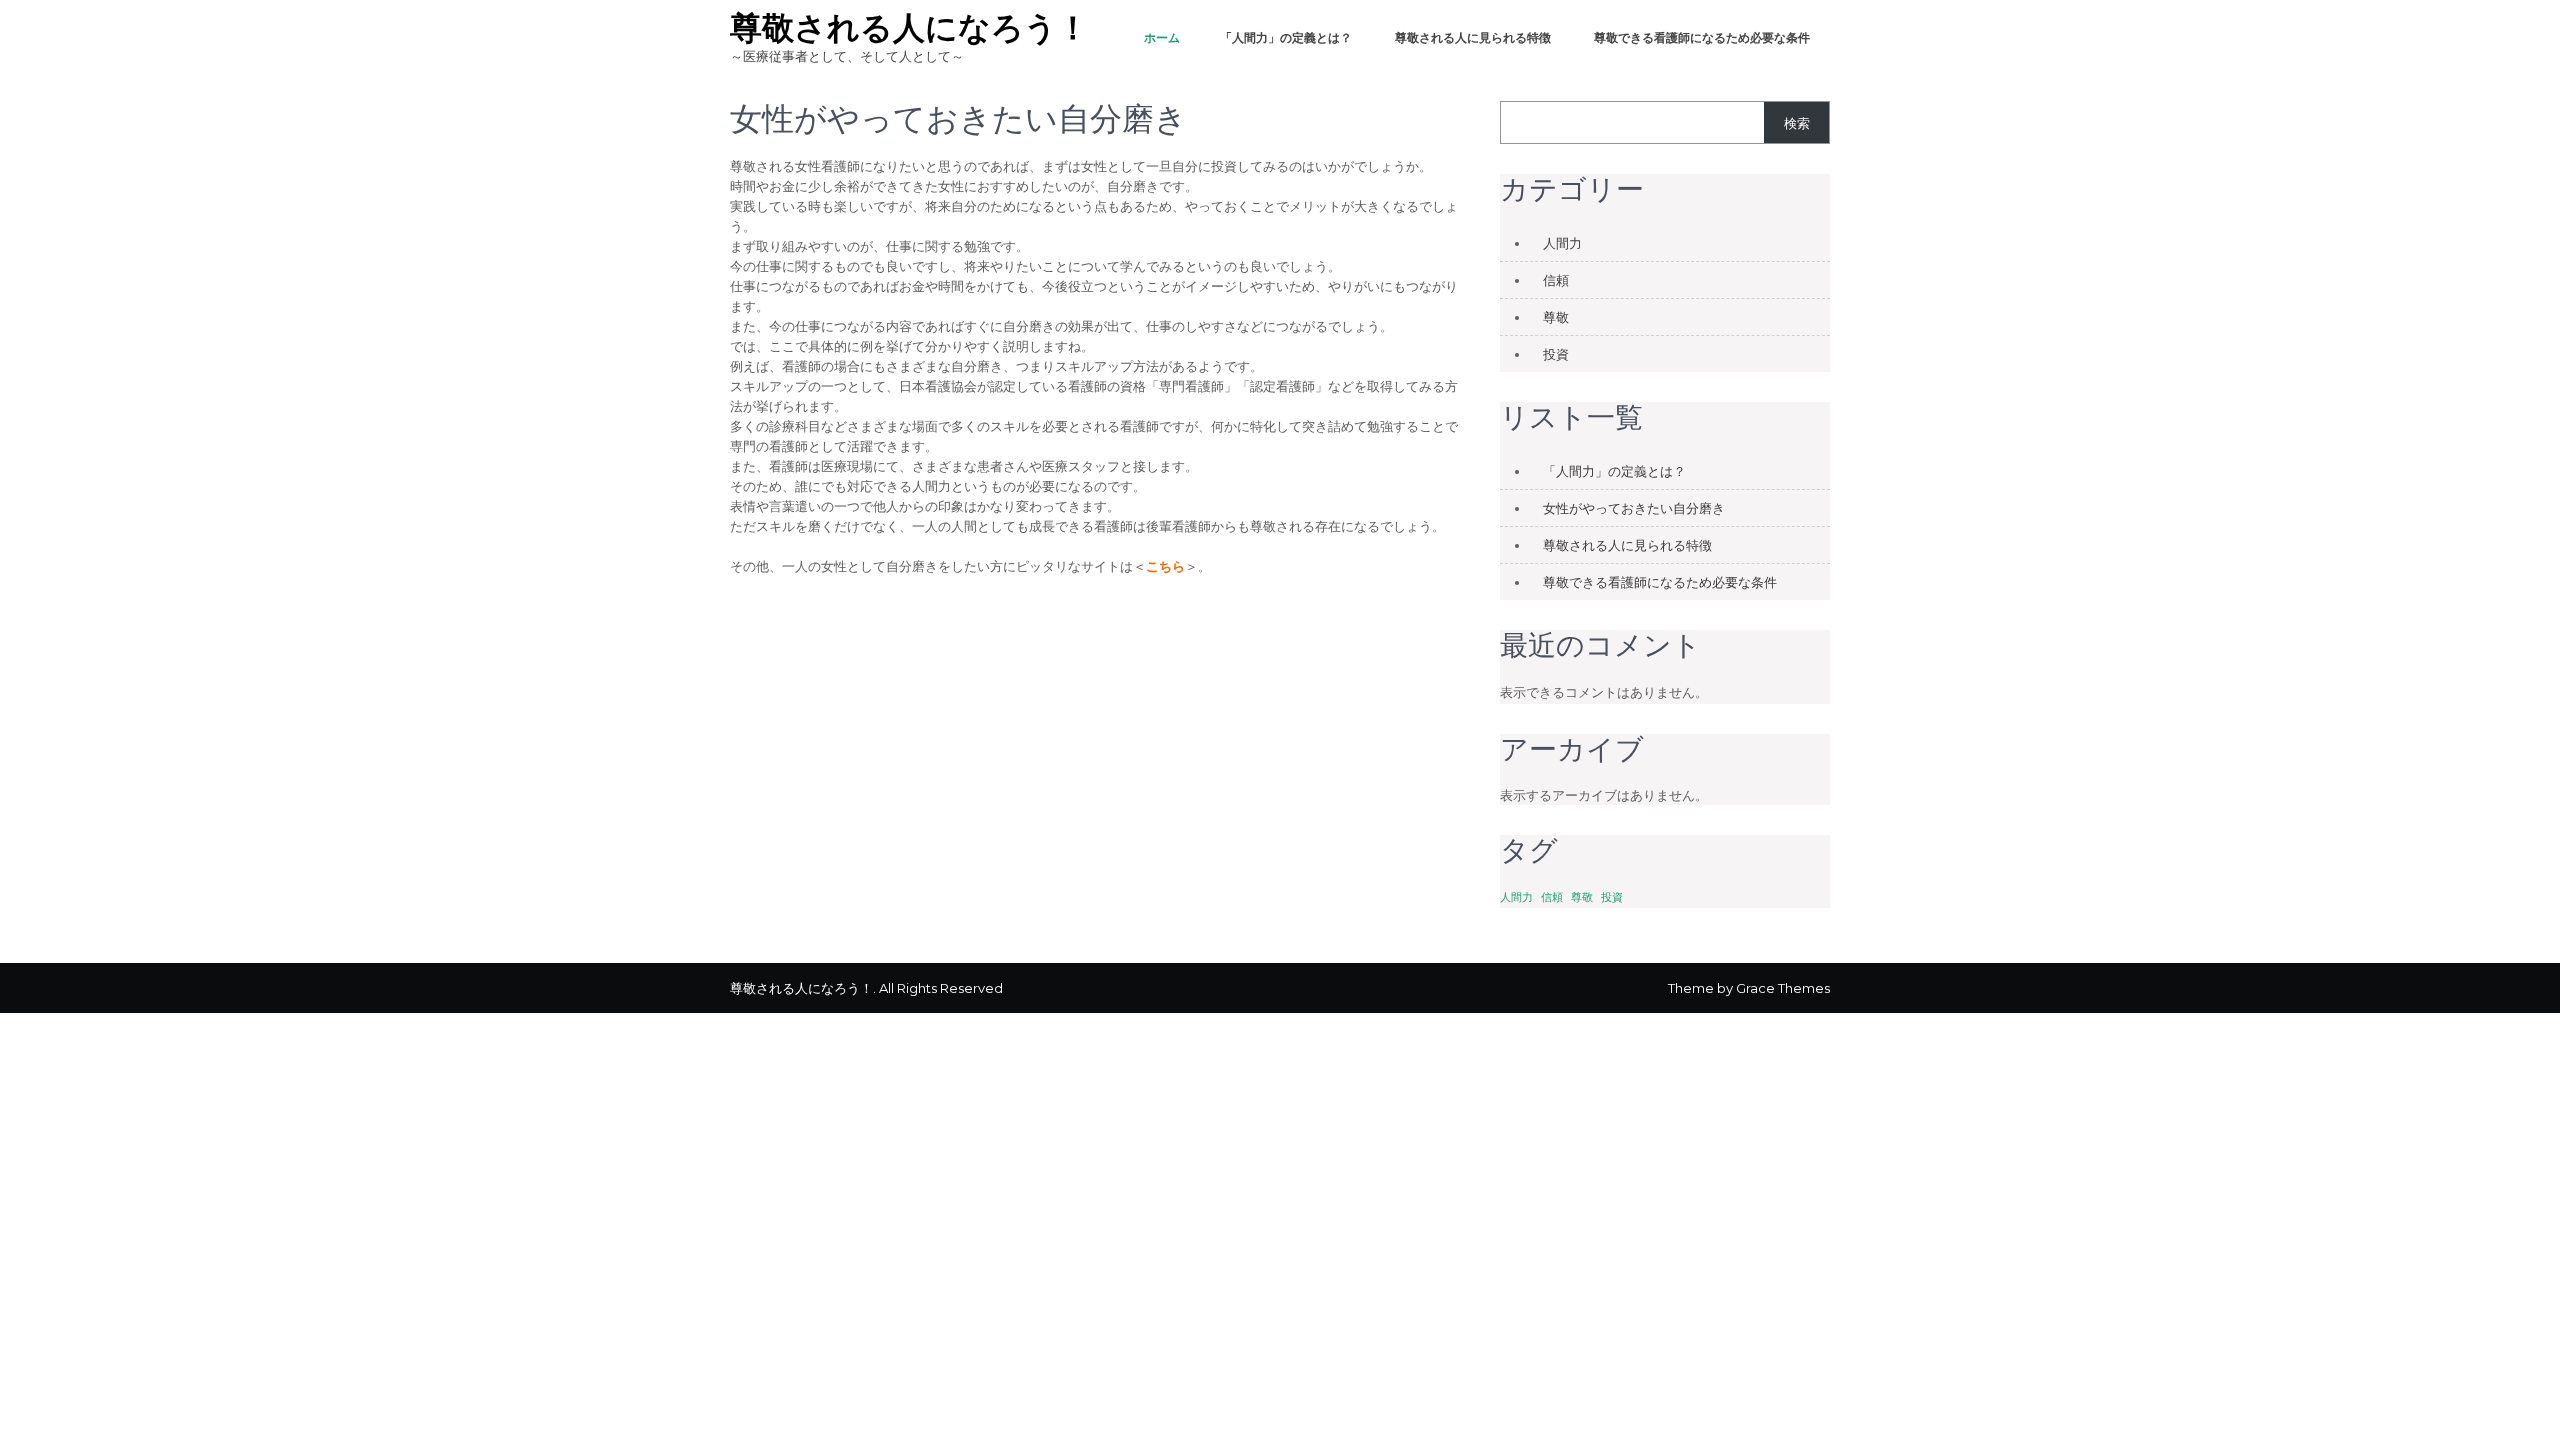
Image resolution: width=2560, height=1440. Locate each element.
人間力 (1562, 243)
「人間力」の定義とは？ (1286, 37)
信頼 (1556, 280)
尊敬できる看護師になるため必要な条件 (1702, 37)
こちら (1165, 566)
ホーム (1162, 37)
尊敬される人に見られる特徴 (1473, 37)
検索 (1797, 123)
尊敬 (1556, 317)
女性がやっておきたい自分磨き (1634, 508)
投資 (1556, 354)
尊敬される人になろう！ (909, 27)
